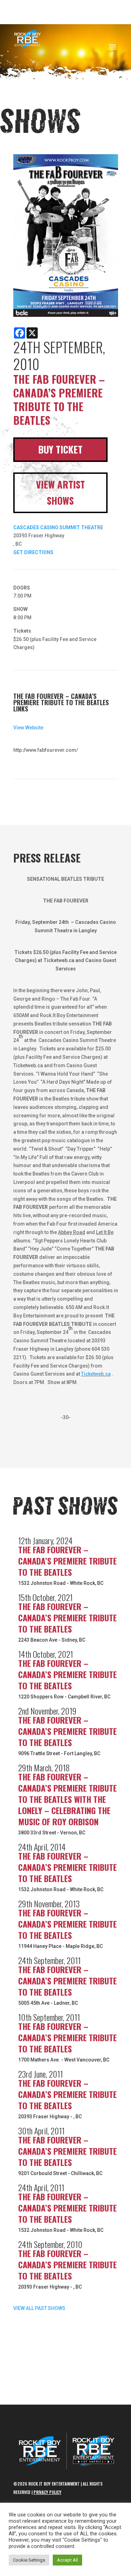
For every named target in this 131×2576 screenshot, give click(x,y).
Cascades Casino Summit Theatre (58, 527)
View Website (28, 728)
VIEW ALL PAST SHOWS (39, 2308)
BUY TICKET (60, 449)
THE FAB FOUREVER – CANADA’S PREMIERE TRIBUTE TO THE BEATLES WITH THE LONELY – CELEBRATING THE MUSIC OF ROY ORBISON (67, 1799)
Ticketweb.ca (96, 1374)
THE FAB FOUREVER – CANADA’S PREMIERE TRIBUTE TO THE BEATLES (67, 1561)
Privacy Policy (48, 2492)
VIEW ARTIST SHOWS (60, 492)
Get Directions (33, 552)
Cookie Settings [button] (29, 2560)
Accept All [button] (67, 2560)
